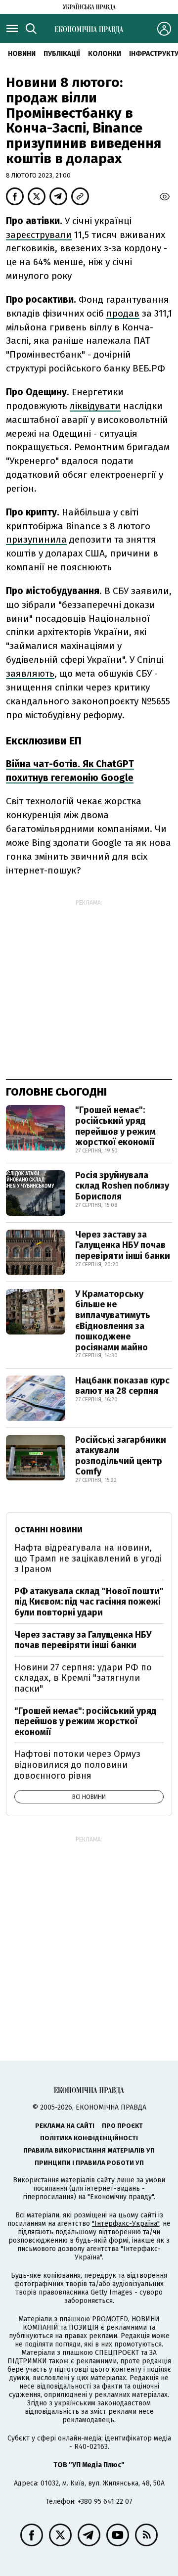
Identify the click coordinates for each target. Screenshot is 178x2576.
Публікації (62, 54)
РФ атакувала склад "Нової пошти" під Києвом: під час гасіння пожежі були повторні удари (89, 1602)
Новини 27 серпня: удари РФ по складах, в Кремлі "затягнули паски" (83, 1678)
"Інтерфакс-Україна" (126, 2224)
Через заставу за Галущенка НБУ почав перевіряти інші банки (123, 1245)
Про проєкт (122, 2126)
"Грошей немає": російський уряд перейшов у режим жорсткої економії (115, 1126)
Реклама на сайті (65, 2126)
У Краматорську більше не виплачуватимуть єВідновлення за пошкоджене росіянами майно (113, 1321)
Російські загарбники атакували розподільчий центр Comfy (121, 1456)
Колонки (105, 54)
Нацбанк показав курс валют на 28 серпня (122, 1386)
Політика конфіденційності (89, 2138)
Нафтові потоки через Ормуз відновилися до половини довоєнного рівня (77, 1765)
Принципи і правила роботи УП (89, 2163)
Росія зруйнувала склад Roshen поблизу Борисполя (122, 1186)
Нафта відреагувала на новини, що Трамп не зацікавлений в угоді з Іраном (88, 1558)
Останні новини (48, 1530)
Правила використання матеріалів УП (89, 2150)
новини (22, 54)
